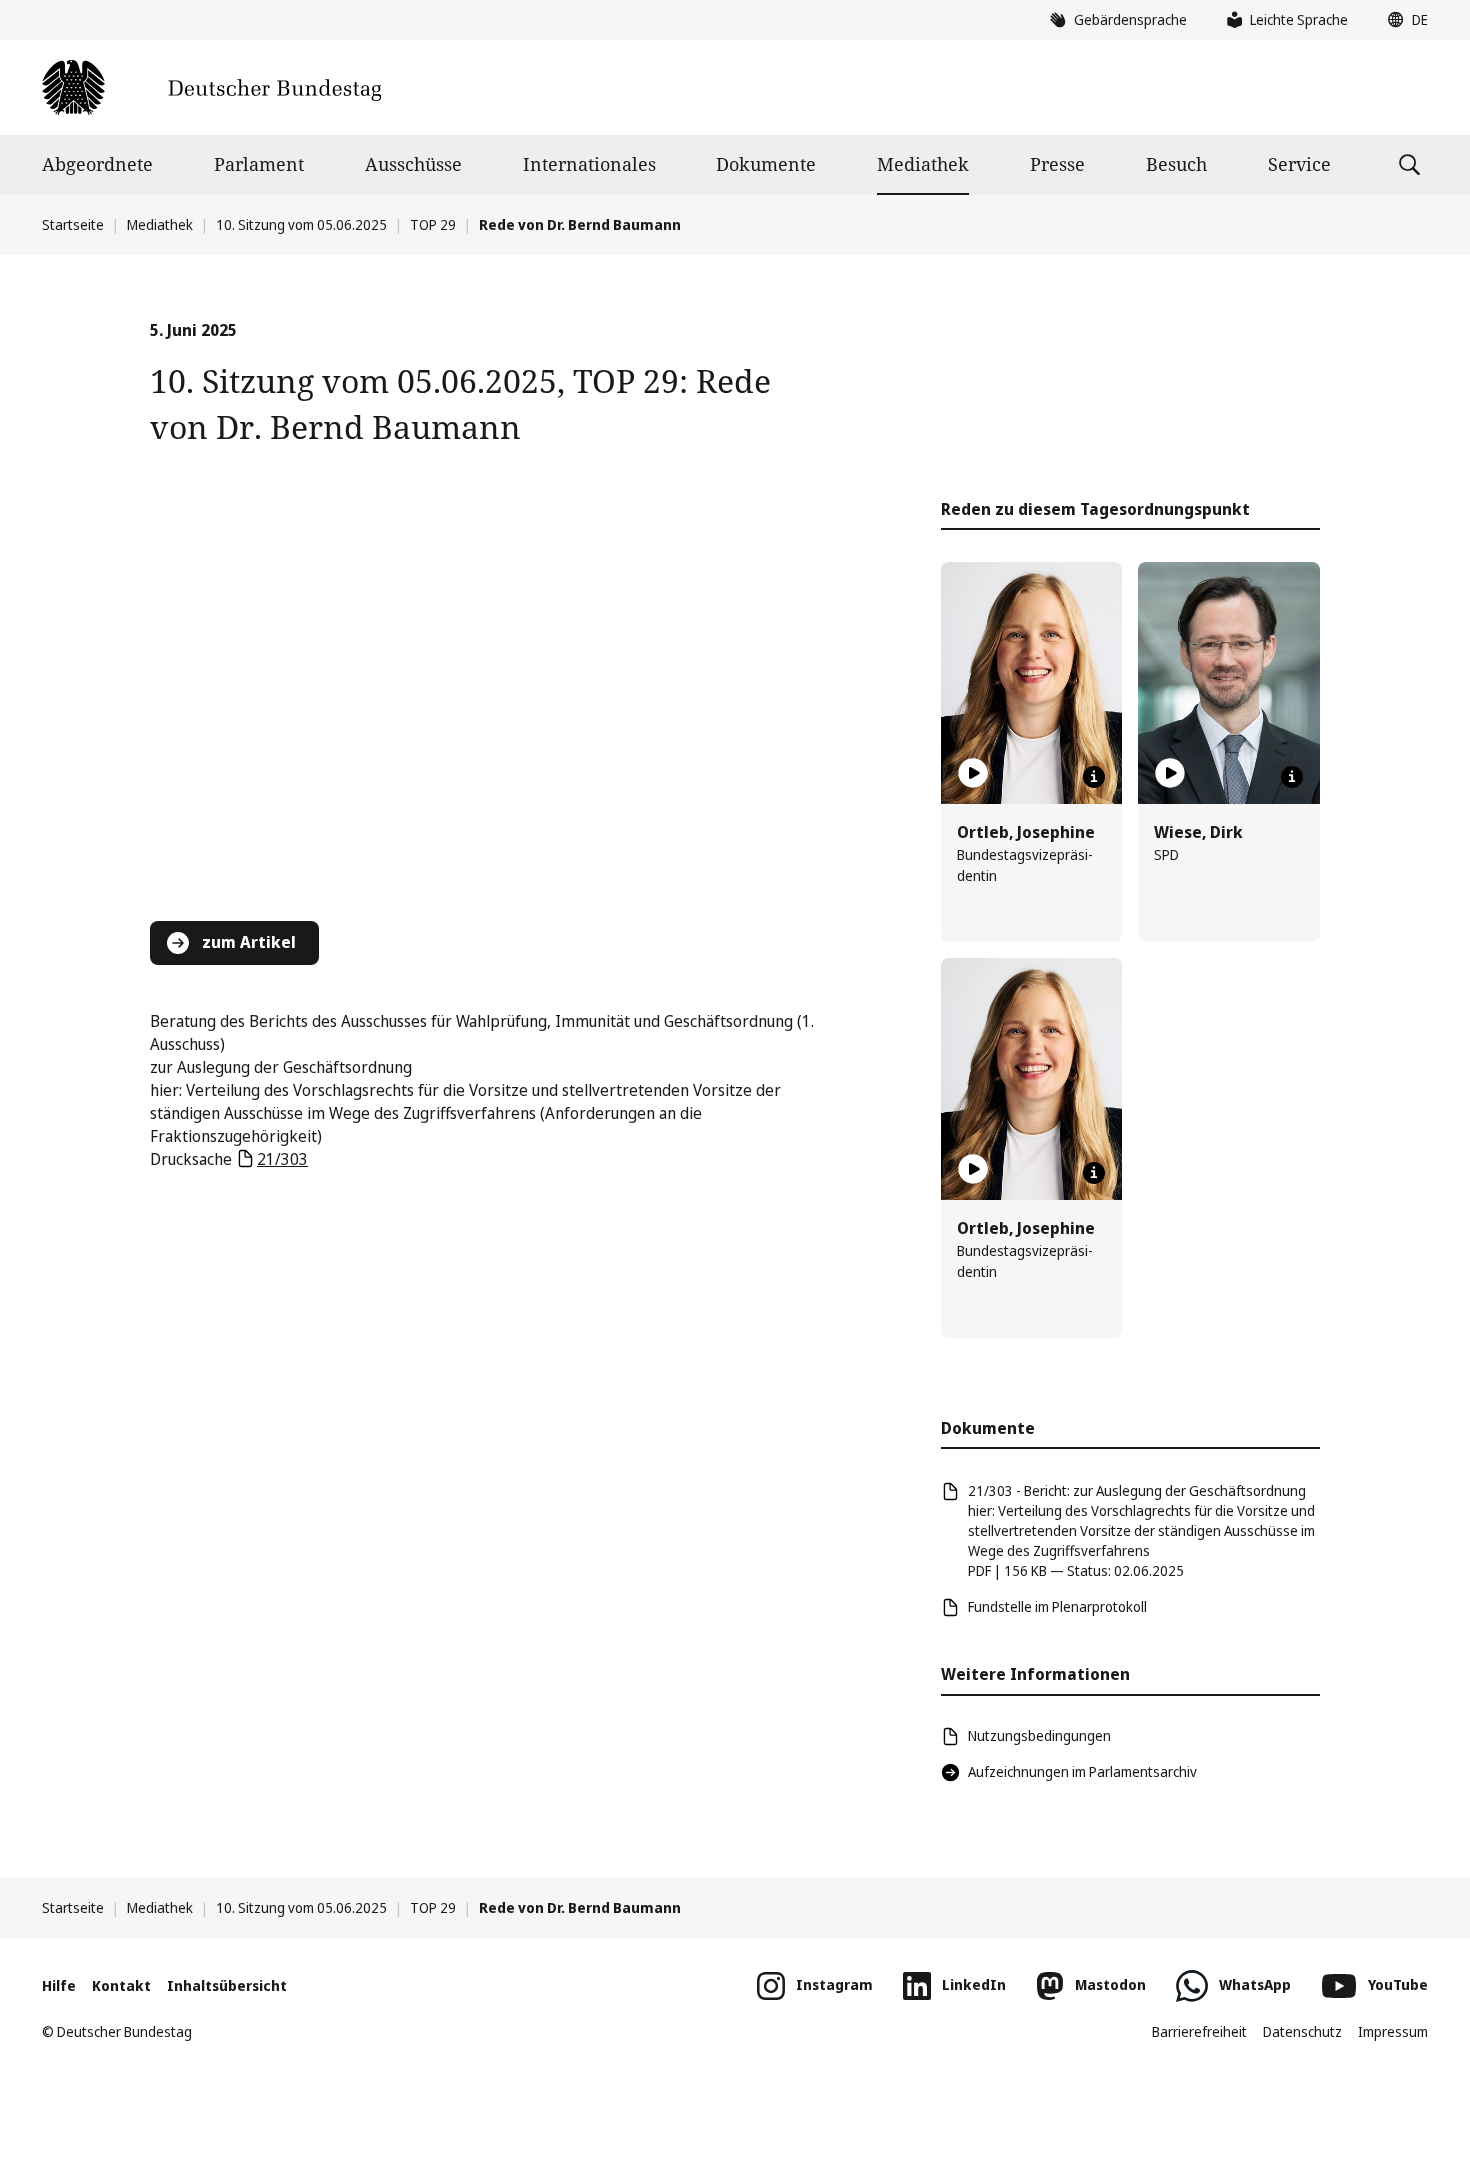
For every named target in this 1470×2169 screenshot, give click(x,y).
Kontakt (121, 1985)
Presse (1057, 164)
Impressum (1393, 2031)
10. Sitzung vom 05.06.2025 (301, 224)
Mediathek (923, 164)
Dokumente (766, 164)
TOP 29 (433, 224)
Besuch (1176, 164)
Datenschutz (1302, 2031)
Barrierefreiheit (1199, 2031)
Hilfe (59, 1985)
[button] (1403, 20)
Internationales (589, 164)
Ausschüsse (413, 164)
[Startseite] (211, 87)
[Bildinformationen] (1094, 777)
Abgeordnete (97, 164)
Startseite (73, 224)
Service (1299, 164)
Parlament (259, 164)
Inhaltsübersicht (227, 1985)
